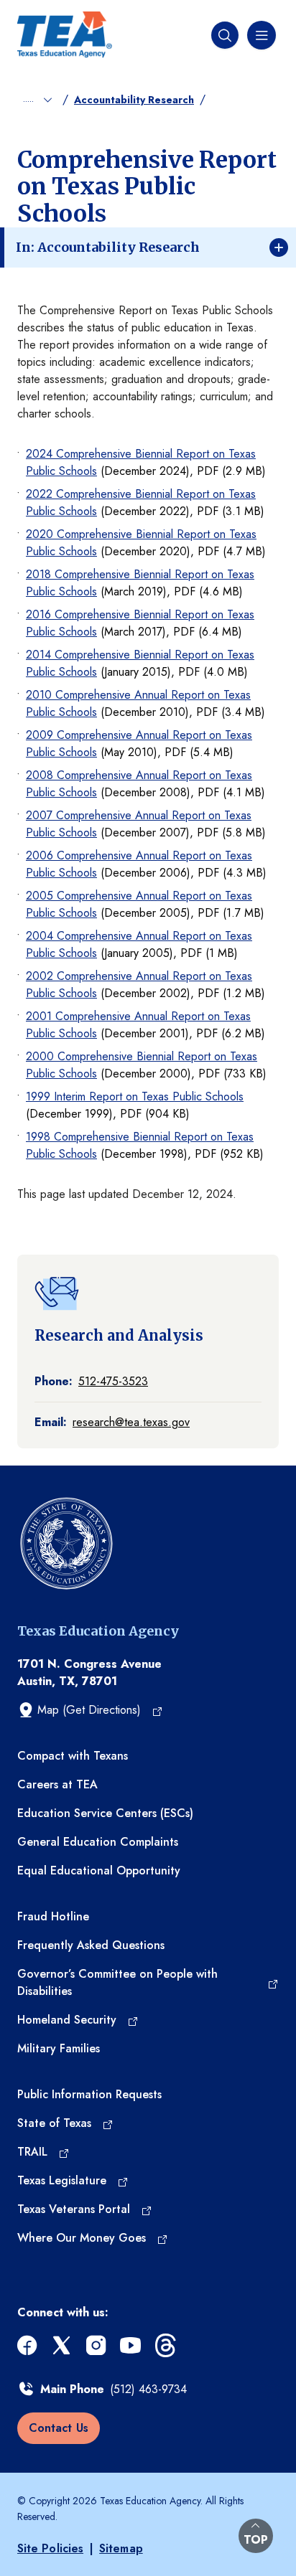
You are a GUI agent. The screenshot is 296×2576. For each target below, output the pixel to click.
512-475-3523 (113, 1381)
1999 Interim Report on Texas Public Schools (135, 1096)
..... (30, 98)
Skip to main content (52, 11)
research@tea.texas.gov (131, 1422)
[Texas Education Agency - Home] (65, 35)
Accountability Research (134, 100)
